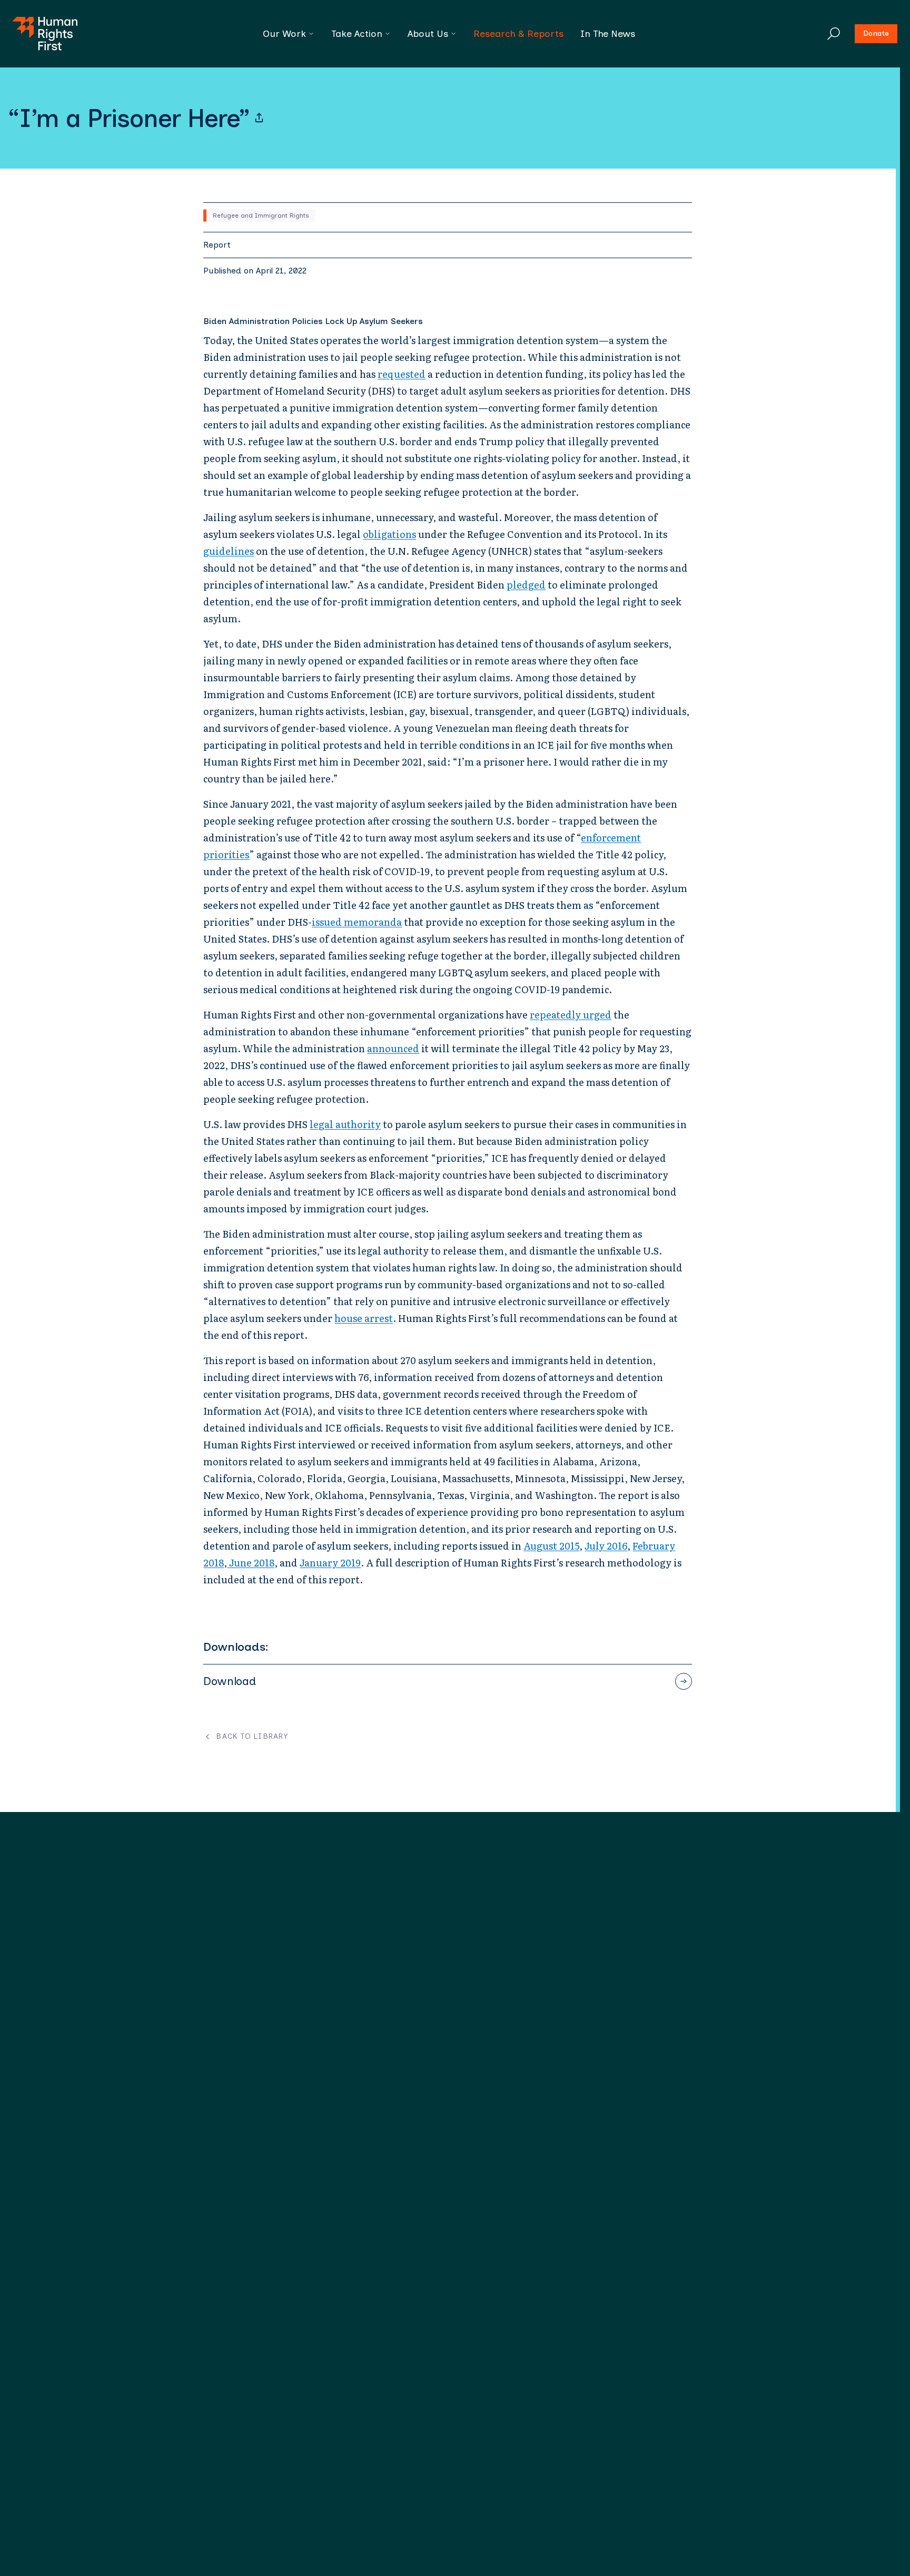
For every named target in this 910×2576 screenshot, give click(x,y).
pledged (526, 585)
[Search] (834, 34)
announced (393, 1048)
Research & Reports (518, 34)
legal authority (345, 1124)
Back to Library (252, 1737)
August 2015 (551, 1546)
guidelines (229, 551)
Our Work (284, 34)
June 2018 (251, 1563)
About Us (428, 34)
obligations (389, 534)
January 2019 (330, 1563)
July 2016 (606, 1546)
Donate (876, 33)
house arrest (364, 1318)
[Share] (259, 118)
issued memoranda (357, 922)
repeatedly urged (571, 1015)
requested (402, 374)
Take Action (357, 34)
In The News (608, 34)
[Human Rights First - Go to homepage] (45, 34)
